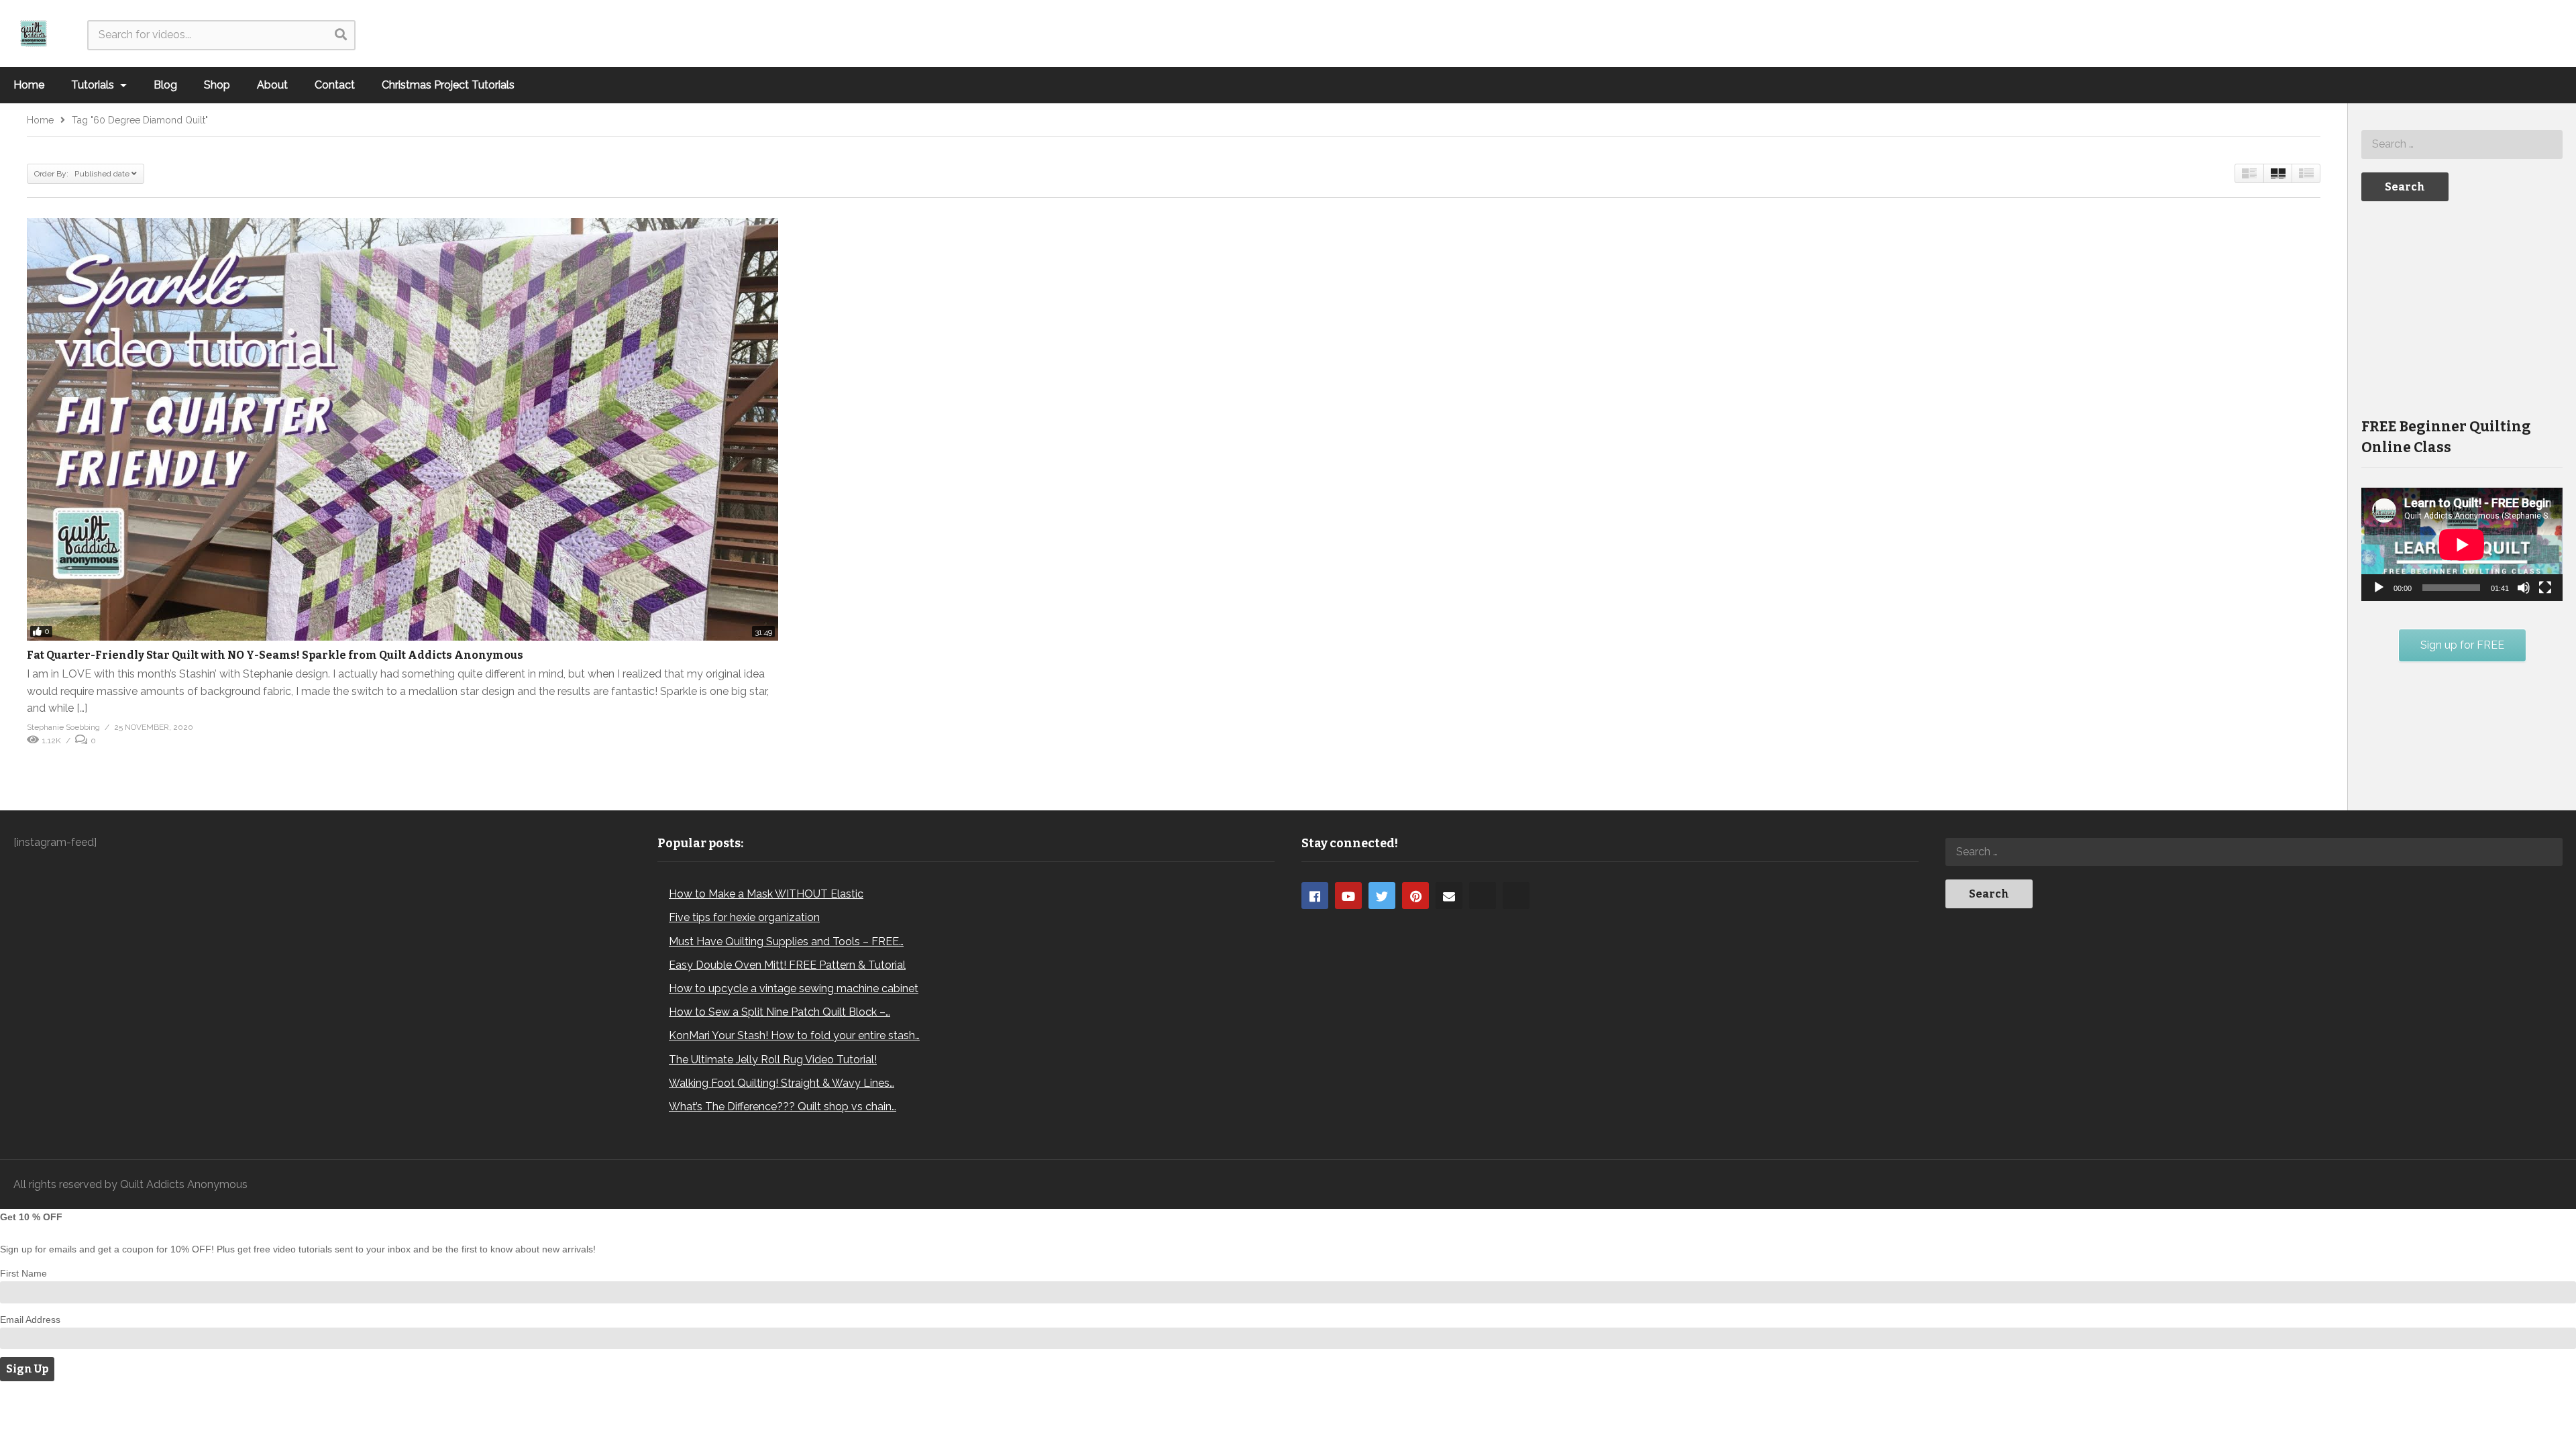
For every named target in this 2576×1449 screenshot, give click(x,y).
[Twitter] (1382, 896)
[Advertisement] (2462, 308)
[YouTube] (1348, 896)
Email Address (30, 1320)
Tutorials (94, 85)
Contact (335, 85)
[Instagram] (1483, 896)
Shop (217, 85)
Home (29, 85)
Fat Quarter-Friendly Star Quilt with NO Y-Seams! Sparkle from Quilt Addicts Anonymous (275, 655)
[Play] (2379, 588)
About (272, 85)
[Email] (1449, 896)
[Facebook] (1315, 896)
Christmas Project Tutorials (448, 85)
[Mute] (2524, 588)
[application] (2462, 544)
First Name (23, 1273)
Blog (165, 85)
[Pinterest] (1415, 896)
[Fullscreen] (2545, 588)
